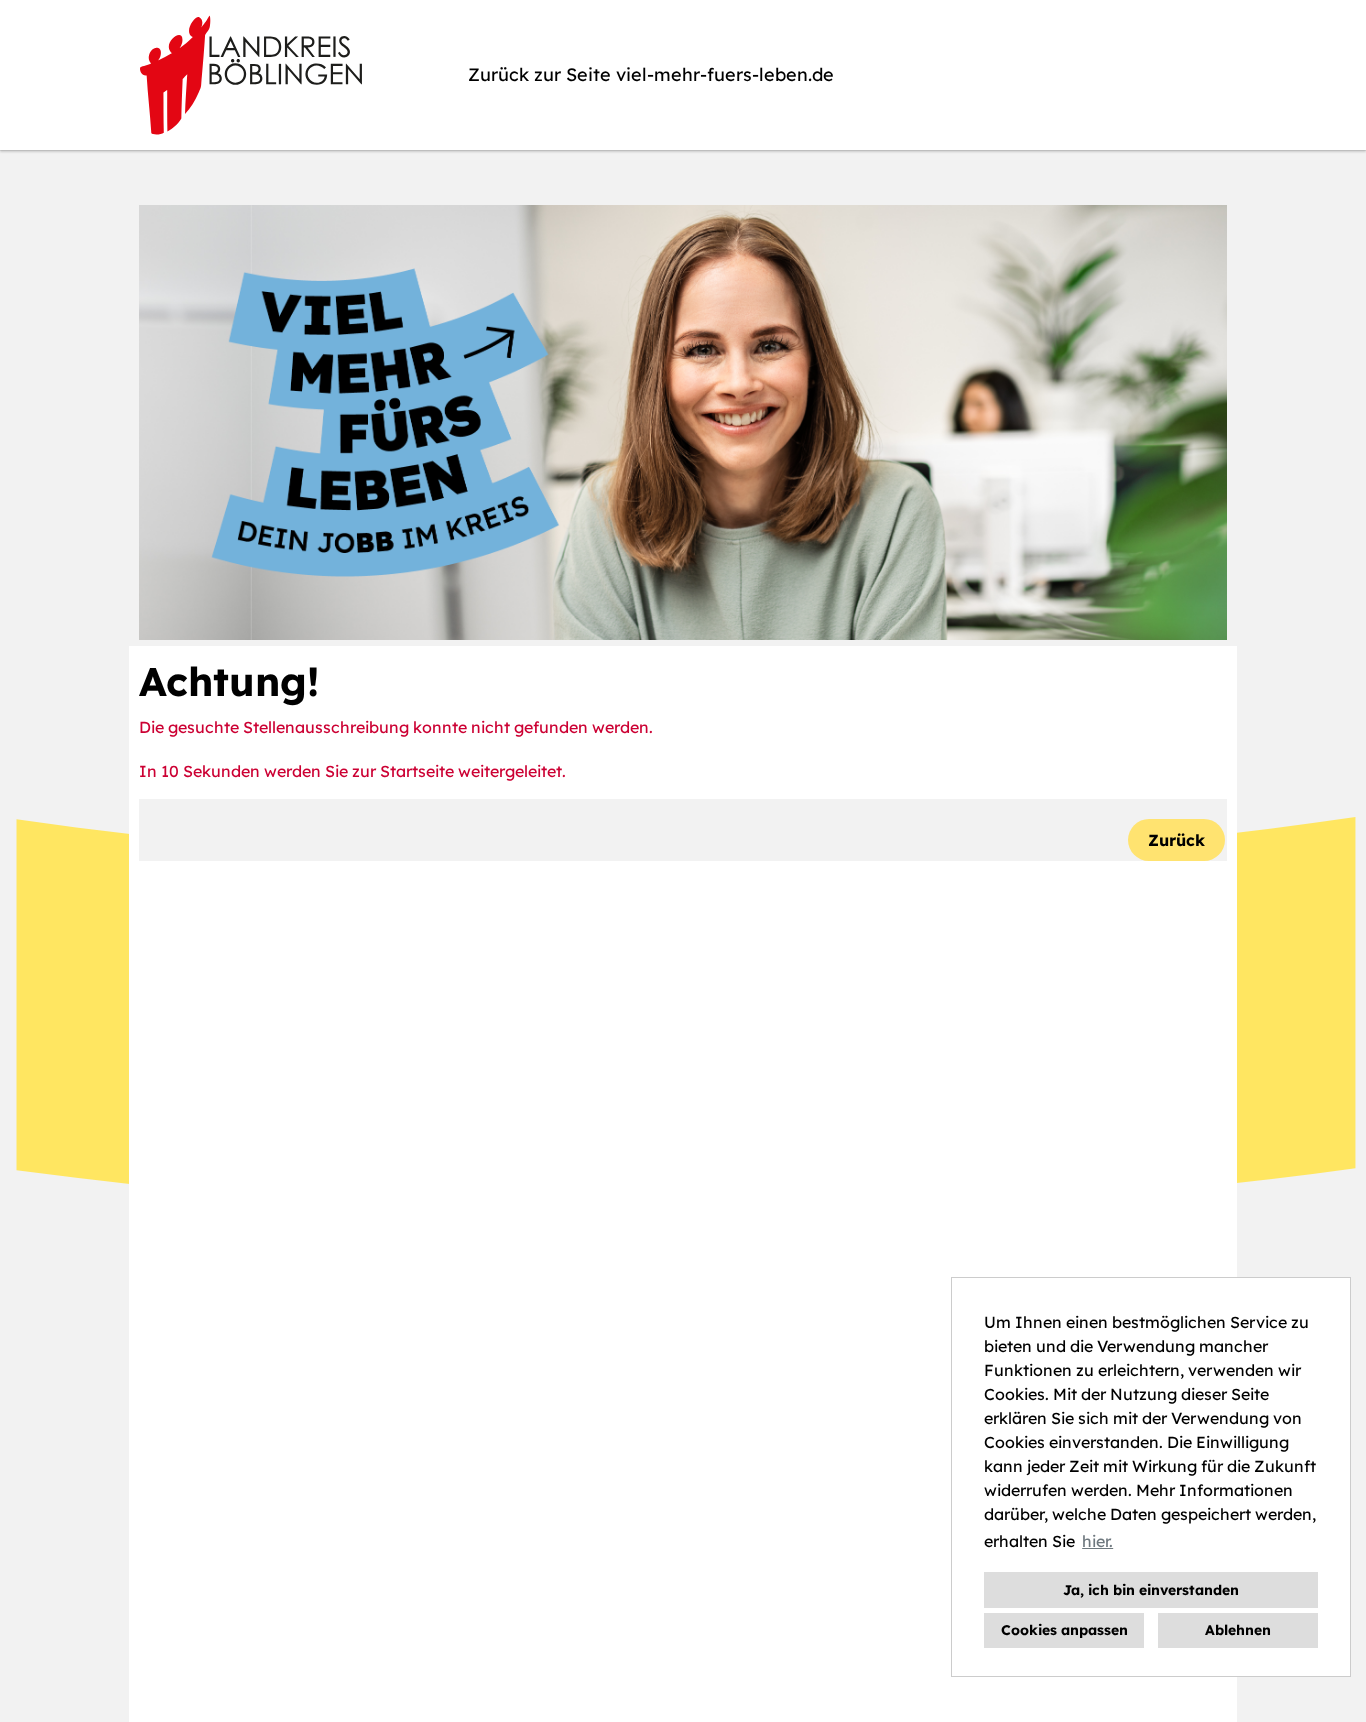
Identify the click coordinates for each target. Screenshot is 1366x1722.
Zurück (1176, 840)
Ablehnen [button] (1238, 1630)
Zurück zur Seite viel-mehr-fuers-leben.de (651, 74)
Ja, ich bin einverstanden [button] (1151, 1590)
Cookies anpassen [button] (1064, 1630)
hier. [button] (1097, 1541)
